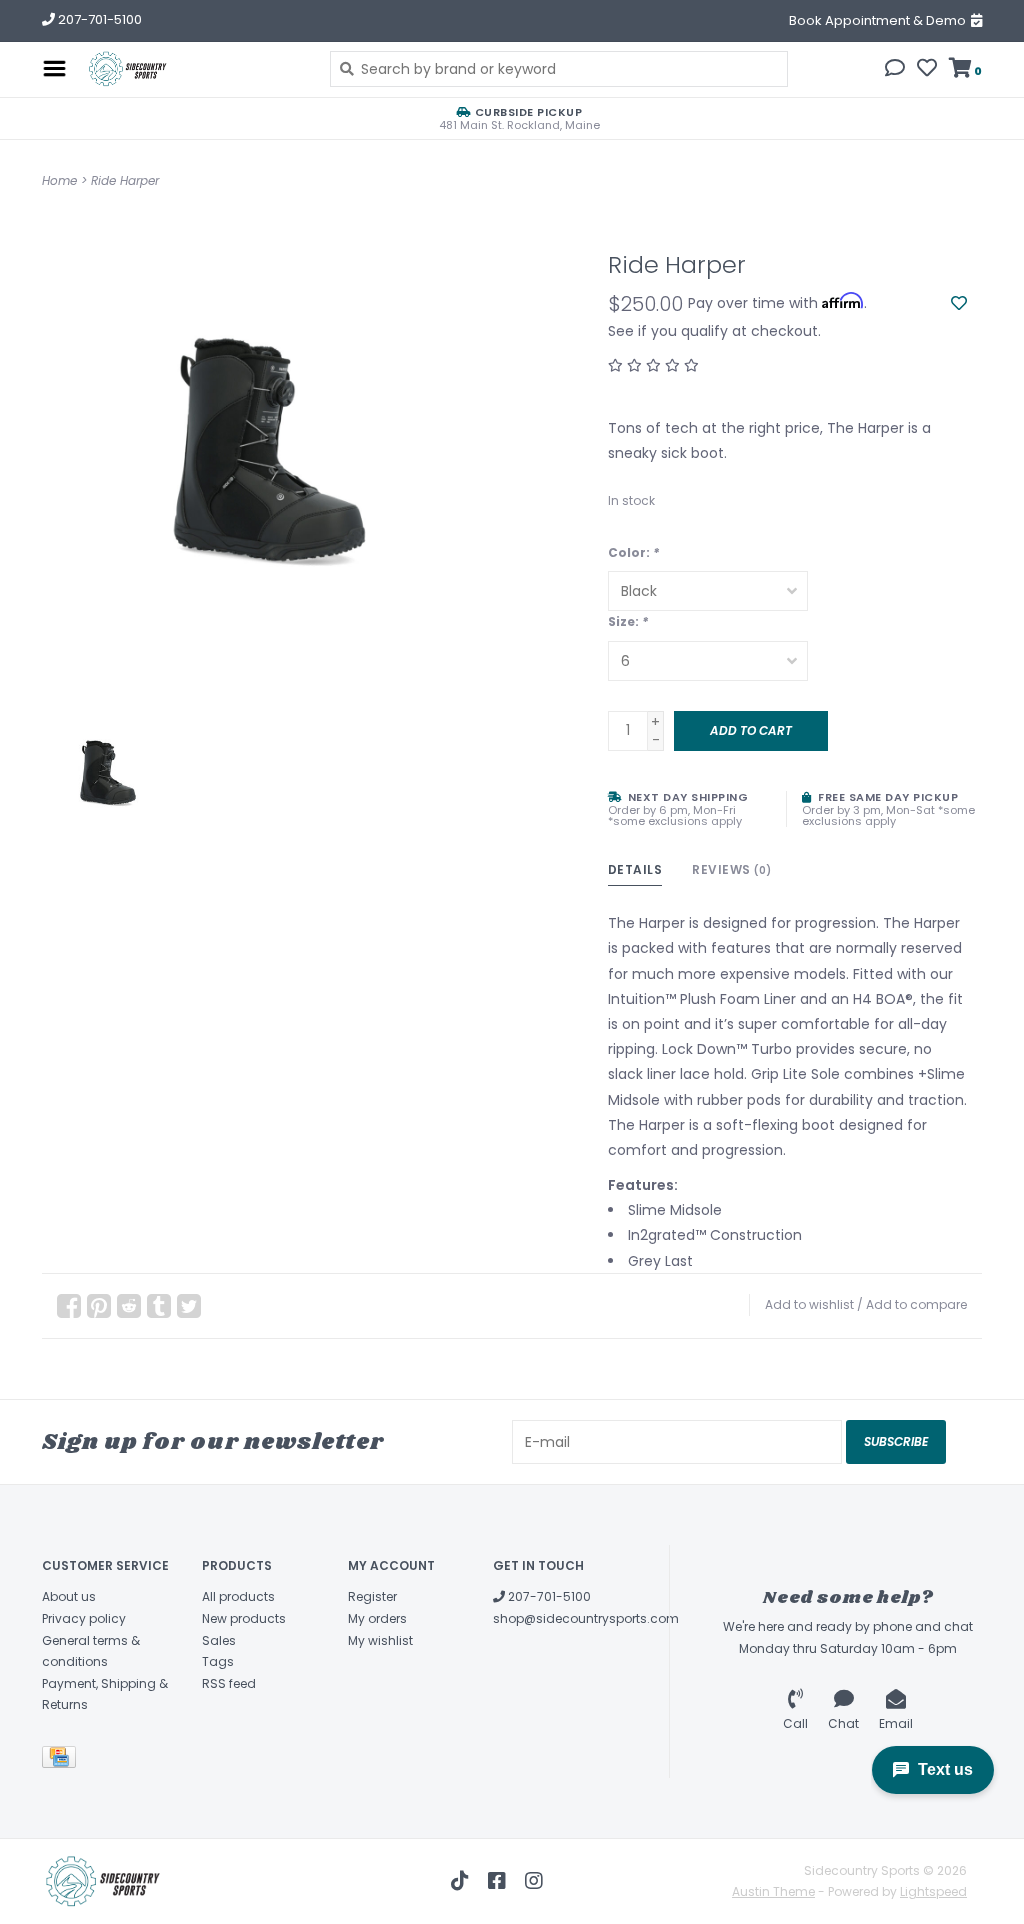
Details (635, 869)
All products (238, 1596)
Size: (628, 621)
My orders (377, 1618)
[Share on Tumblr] (159, 1306)
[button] (895, 70)
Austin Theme (773, 1891)
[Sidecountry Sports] (193, 69)
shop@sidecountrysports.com (586, 1618)
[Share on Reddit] (129, 1306)
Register (372, 1596)
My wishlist (380, 1640)
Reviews (732, 869)
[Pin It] (99, 1306)
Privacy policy (84, 1618)
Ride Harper (125, 180)
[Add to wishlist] (959, 304)
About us (69, 1596)
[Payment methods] (62, 1760)
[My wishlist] (927, 70)
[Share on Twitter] (189, 1306)
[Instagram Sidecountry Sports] (534, 1881)
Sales (219, 1640)
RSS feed (229, 1683)
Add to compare (916, 1304)
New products (244, 1618)
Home (59, 180)
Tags (218, 1661)
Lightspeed (933, 1891)
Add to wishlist (809, 1304)
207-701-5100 (548, 1596)
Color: (633, 552)
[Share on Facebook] (69, 1306)
